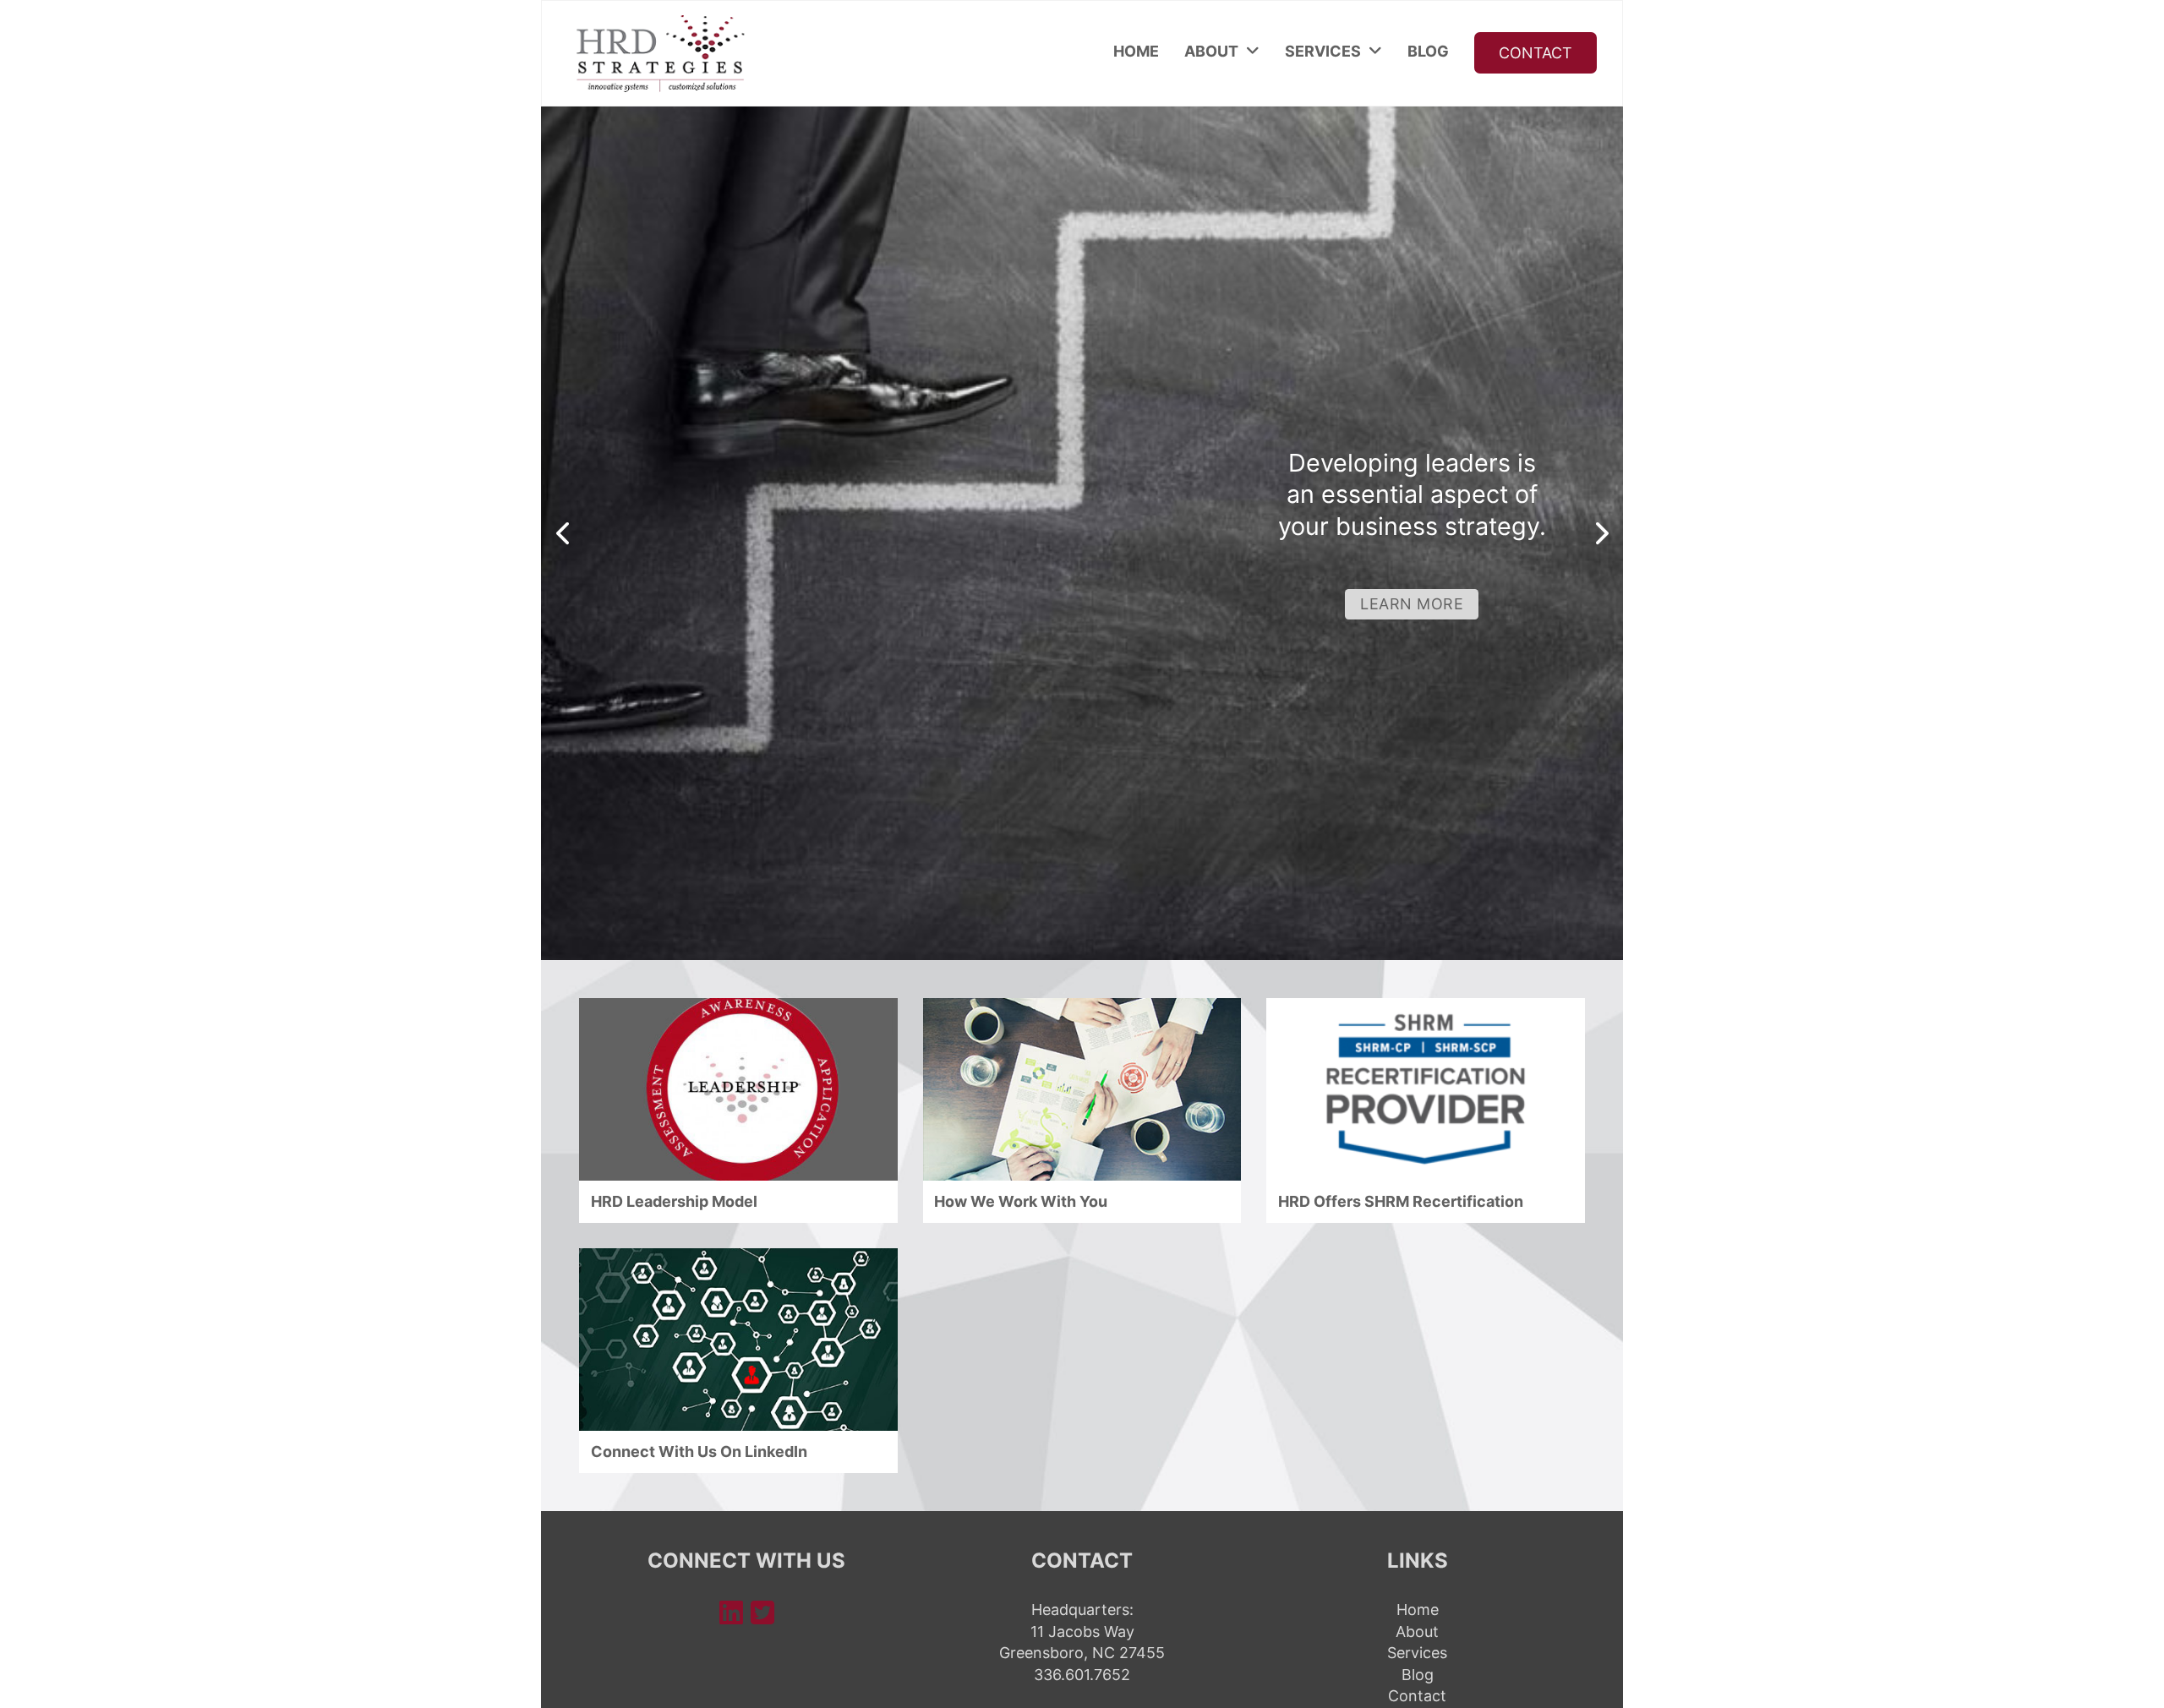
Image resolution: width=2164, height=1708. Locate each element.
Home (1136, 51)
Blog (1428, 51)
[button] (562, 533)
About (1211, 51)
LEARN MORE (1412, 604)
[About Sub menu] (1253, 52)
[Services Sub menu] (1375, 52)
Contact (1536, 53)
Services (1323, 51)
